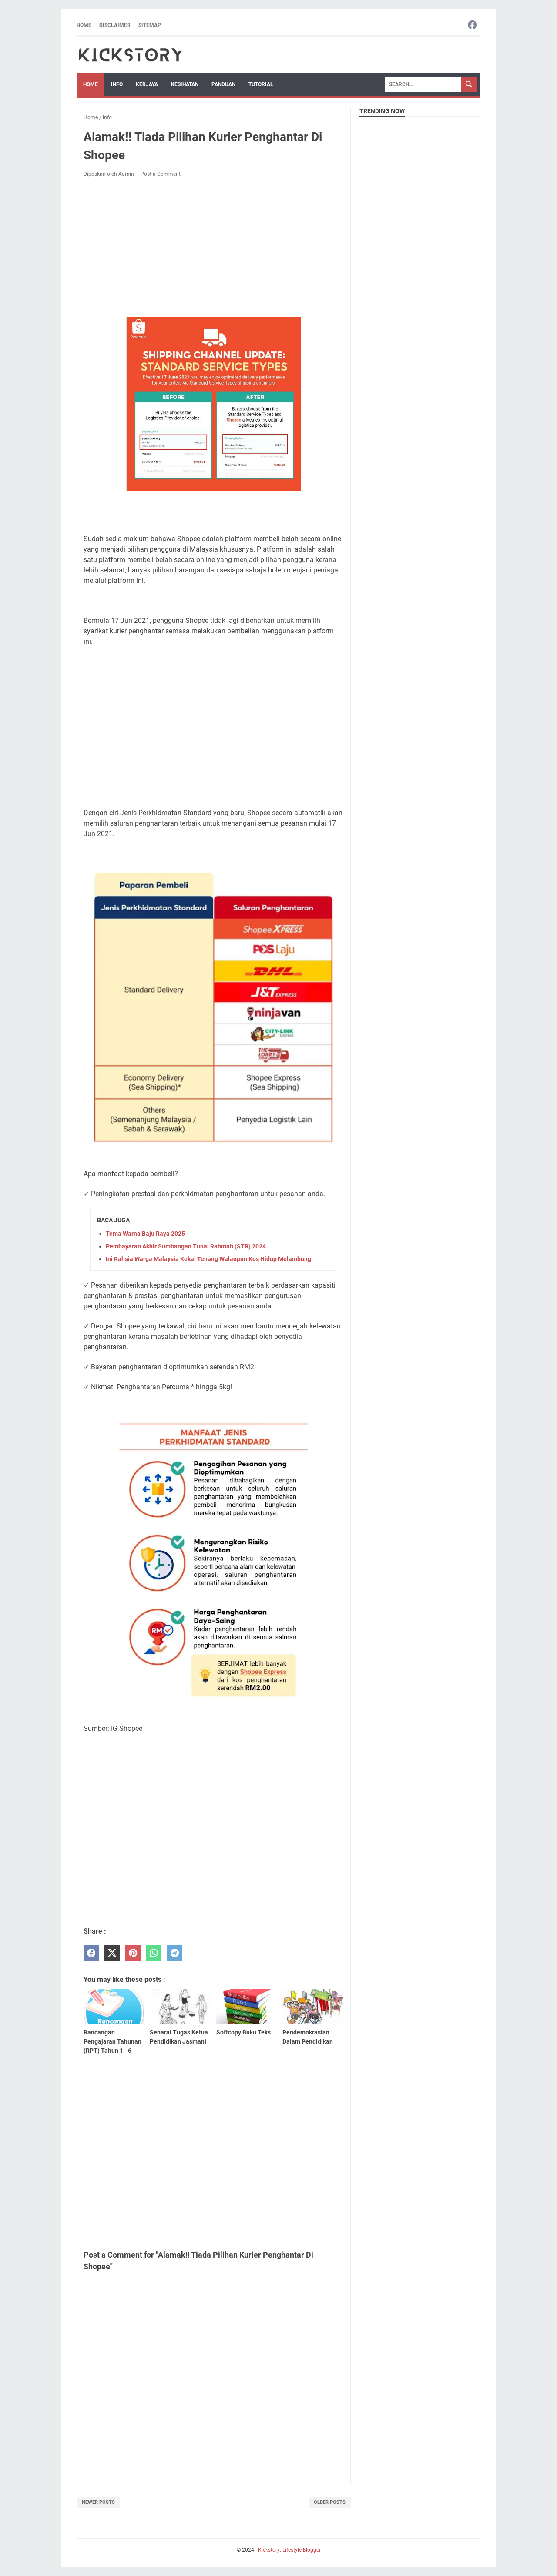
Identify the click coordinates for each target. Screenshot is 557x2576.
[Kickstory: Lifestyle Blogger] (130, 55)
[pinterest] (133, 1953)
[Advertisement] (214, 249)
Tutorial (261, 84)
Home (84, 25)
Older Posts (330, 2502)
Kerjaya (147, 84)
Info (117, 84)
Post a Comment (161, 174)
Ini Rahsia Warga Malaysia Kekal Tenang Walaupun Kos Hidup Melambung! (209, 1259)
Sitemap (150, 25)
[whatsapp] (154, 1953)
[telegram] (175, 1953)
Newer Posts (98, 2502)
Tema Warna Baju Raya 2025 (145, 1234)
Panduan (223, 84)
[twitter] (112, 1953)
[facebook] (91, 1953)
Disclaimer (115, 25)
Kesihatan (185, 84)
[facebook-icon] (472, 25)
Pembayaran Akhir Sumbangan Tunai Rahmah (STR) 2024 (186, 1246)
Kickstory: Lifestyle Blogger (289, 2550)
